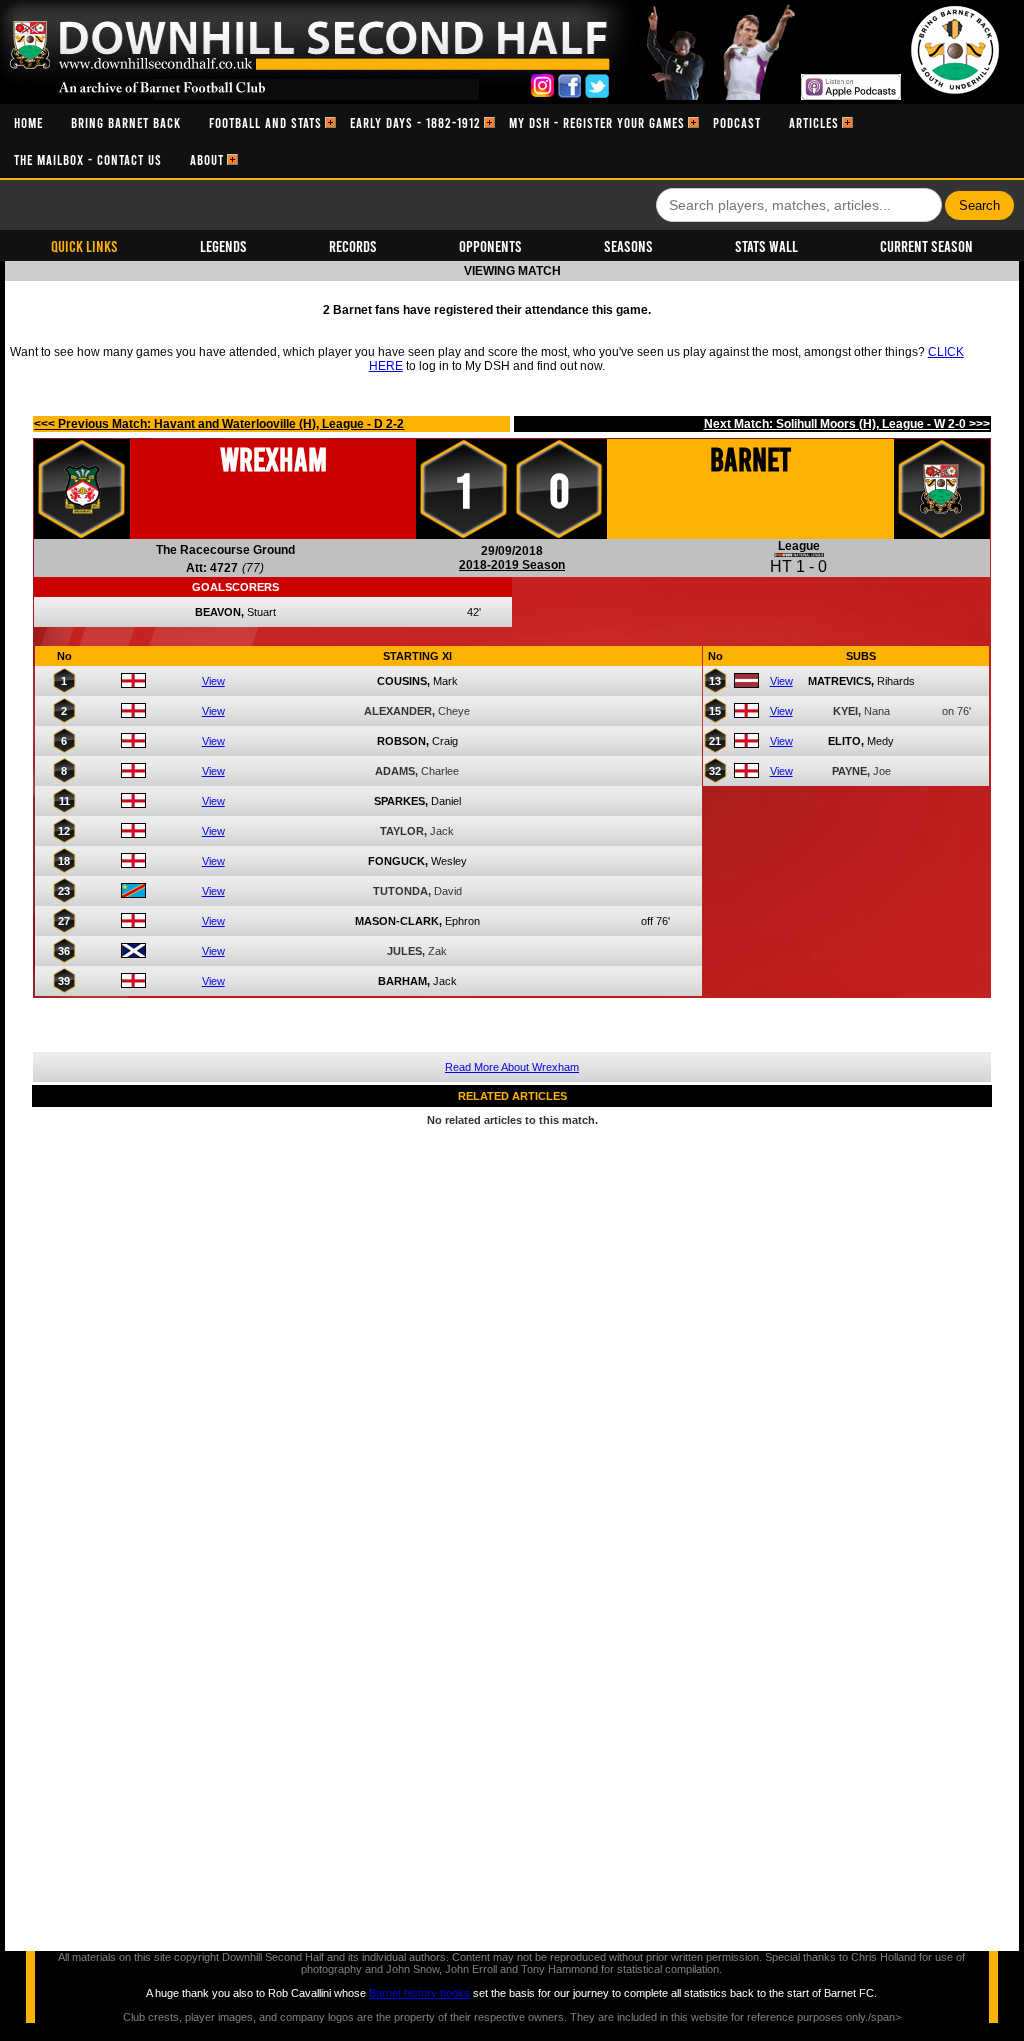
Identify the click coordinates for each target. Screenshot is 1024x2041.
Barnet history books (419, 1993)
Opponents (490, 245)
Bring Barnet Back (126, 122)
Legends (223, 245)
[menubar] (512, 141)
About (207, 159)
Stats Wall (766, 245)
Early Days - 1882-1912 (415, 122)
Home (28, 122)
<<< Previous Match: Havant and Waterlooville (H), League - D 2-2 (219, 424)
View (213, 681)
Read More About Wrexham (512, 1067)
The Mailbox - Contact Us (88, 159)
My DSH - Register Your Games (597, 122)
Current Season (926, 245)
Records (353, 245)
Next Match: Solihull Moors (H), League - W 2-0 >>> (847, 424)
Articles (814, 122)
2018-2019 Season (512, 565)
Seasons (628, 245)
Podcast (737, 122)
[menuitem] (28, 122)
